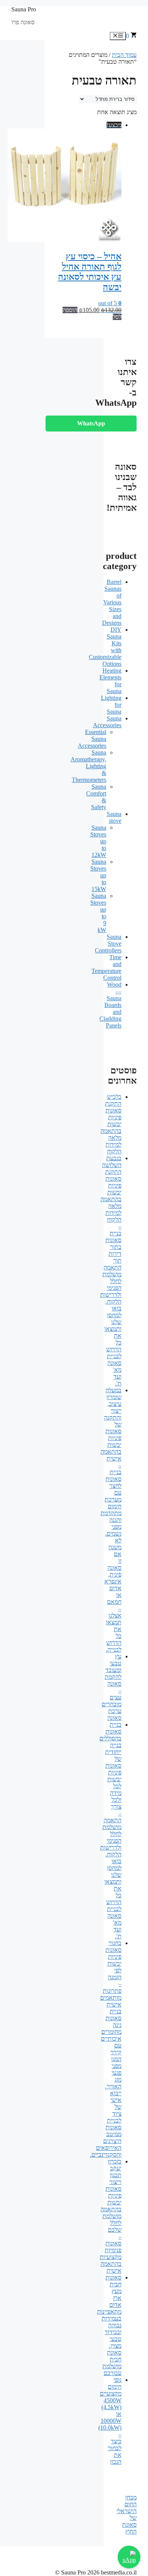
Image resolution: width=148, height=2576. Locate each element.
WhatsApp (91, 423)
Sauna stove (114, 817)
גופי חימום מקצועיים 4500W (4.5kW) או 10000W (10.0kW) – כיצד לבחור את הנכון (110, 2421)
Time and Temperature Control (106, 967)
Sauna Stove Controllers (108, 944)
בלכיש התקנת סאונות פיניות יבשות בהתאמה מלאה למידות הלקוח (111, 1124)
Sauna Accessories (107, 722)
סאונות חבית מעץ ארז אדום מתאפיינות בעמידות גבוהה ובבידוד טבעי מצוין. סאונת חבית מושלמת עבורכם (109, 2325)
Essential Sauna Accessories (92, 739)
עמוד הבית (124, 55)
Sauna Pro (24, 9)
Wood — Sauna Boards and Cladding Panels (110, 1005)
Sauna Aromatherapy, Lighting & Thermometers (88, 766)
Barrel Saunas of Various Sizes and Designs (112, 602)
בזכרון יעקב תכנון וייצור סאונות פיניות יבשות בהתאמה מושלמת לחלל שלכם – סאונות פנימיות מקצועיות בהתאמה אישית (111, 2216)
